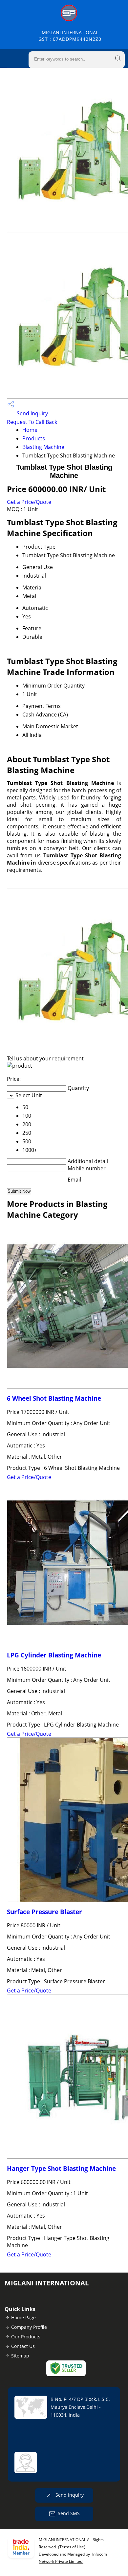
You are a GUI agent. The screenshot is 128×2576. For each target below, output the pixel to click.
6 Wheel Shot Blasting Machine (54, 1398)
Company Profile (29, 2327)
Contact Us (23, 2346)
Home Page (23, 2317)
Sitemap (20, 2356)
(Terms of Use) (72, 2547)
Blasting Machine (43, 447)
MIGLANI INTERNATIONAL (70, 36)
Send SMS (69, 2513)
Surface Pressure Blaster (44, 1912)
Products (34, 438)
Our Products (26, 2337)
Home (30, 430)
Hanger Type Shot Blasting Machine (61, 2168)
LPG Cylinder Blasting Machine (54, 1655)
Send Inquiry (32, 413)
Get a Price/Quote (29, 502)
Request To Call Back (32, 422)
